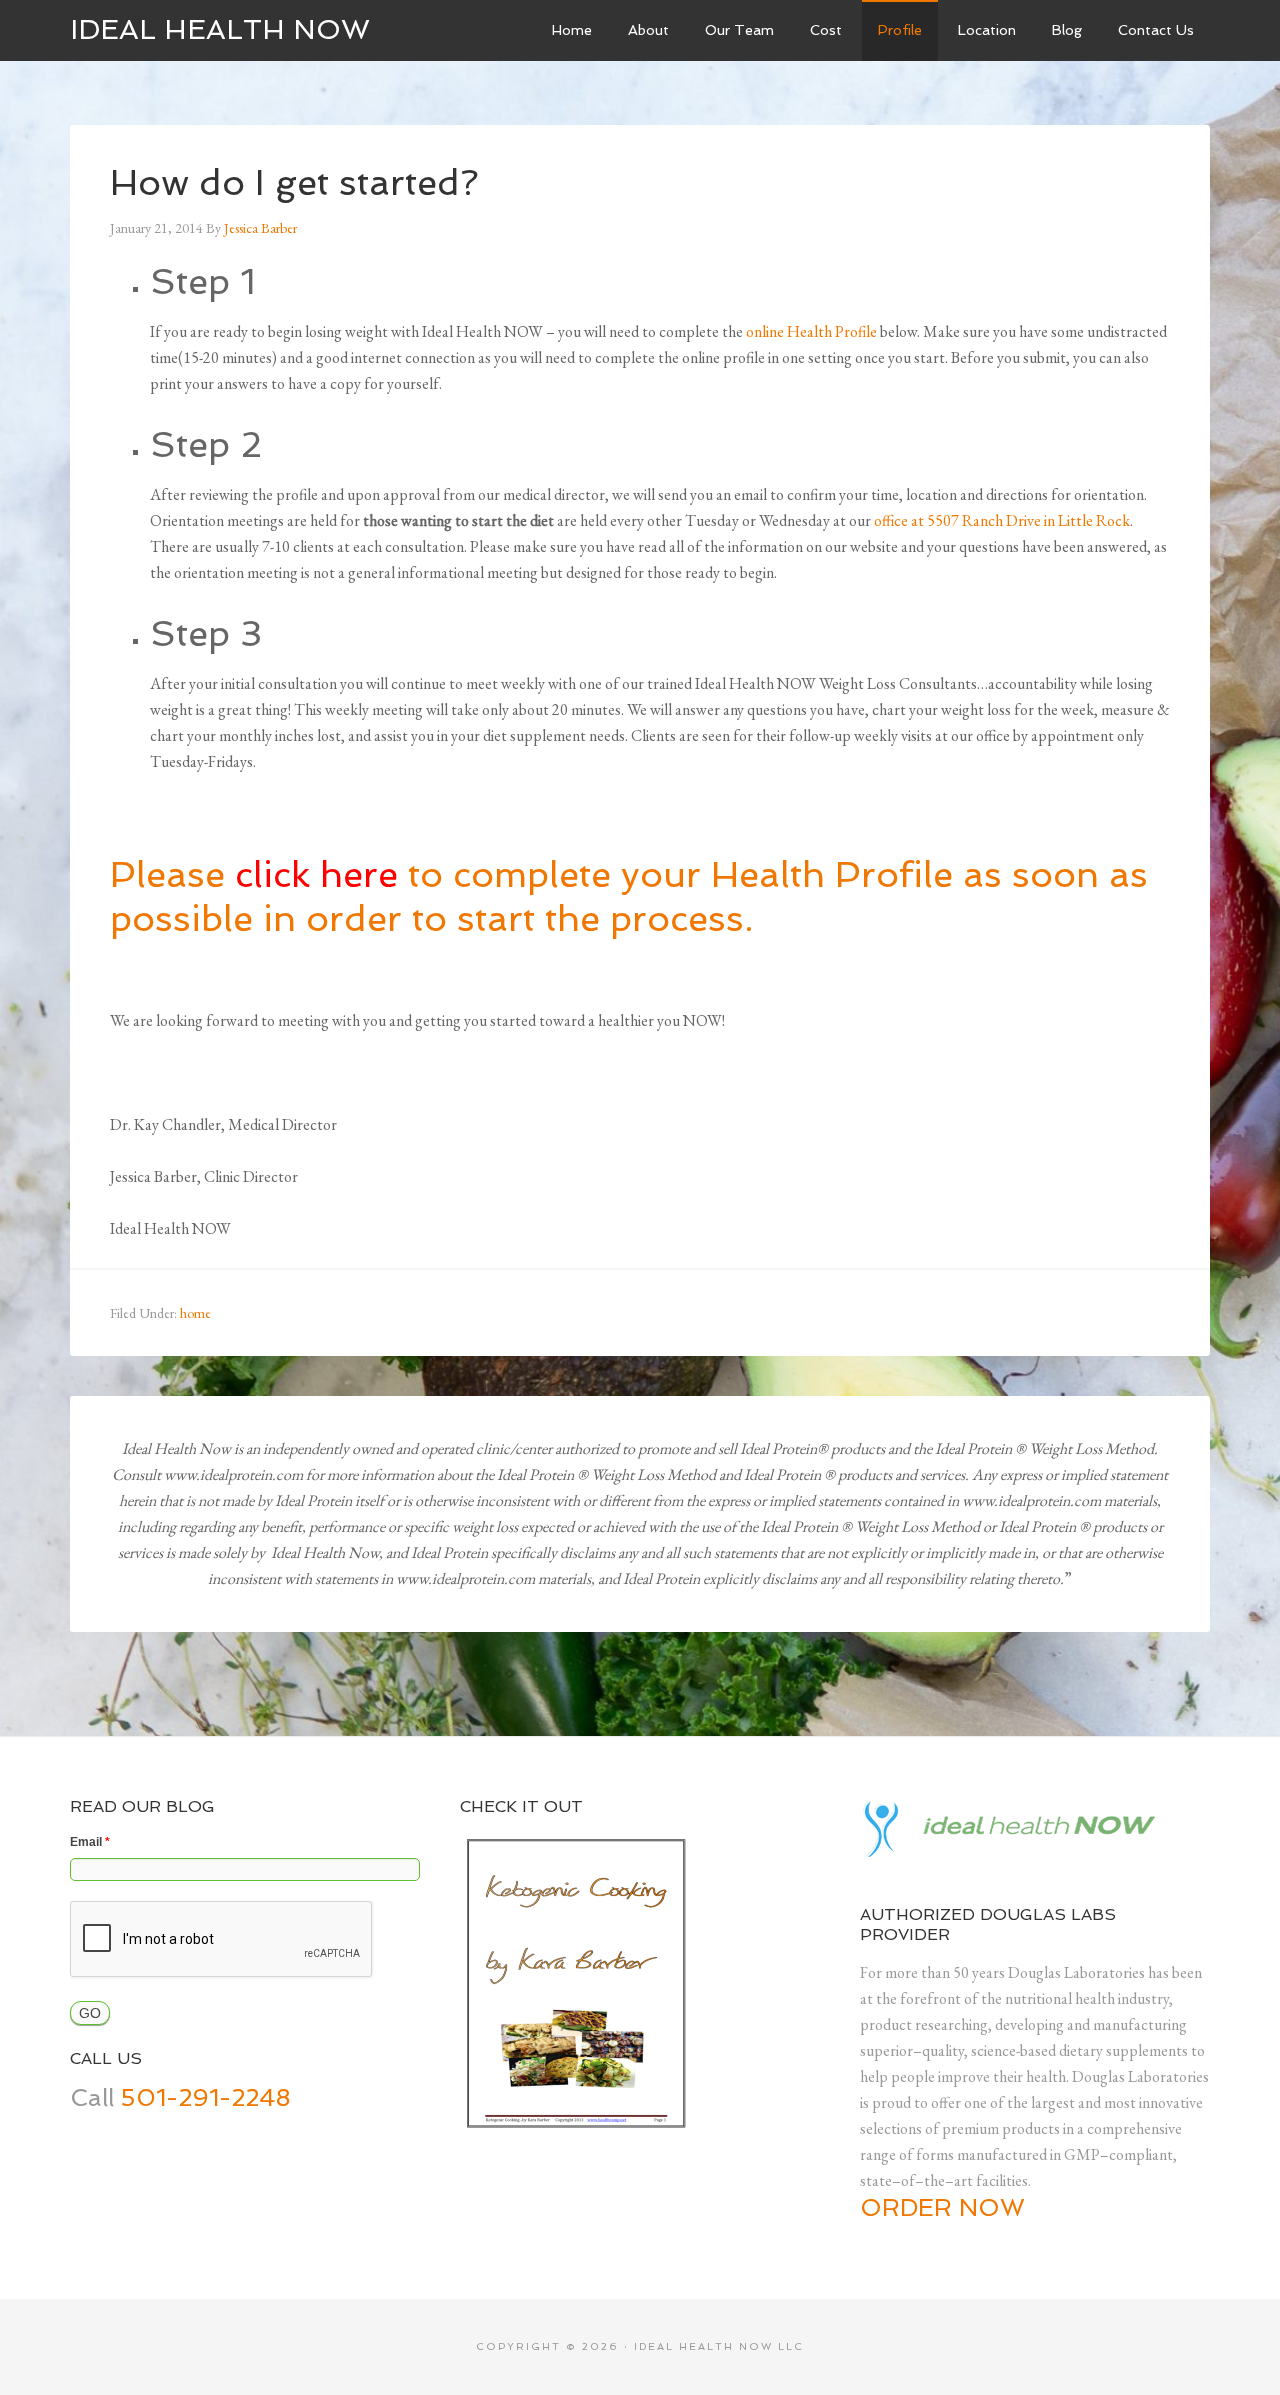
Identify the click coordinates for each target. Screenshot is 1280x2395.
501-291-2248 (206, 2097)
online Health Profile (811, 331)
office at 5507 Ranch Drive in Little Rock (1002, 520)
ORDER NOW (942, 2207)
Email (90, 1842)
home (195, 1313)
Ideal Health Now (220, 29)
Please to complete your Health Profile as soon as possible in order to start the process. (629, 896)
